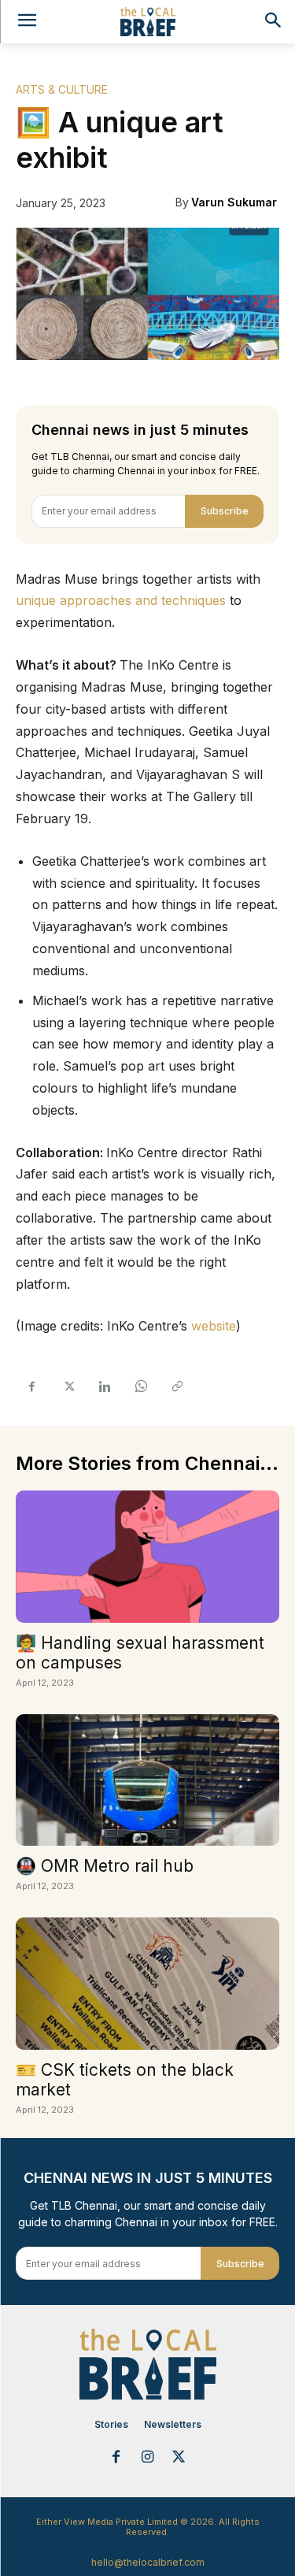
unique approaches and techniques (121, 600)
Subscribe (225, 511)
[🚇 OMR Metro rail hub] (147, 1780)
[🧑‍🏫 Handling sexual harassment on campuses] (147, 1557)
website (214, 1326)
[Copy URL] (176, 1386)
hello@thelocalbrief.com (148, 2562)
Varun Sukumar (234, 202)
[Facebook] (31, 1386)
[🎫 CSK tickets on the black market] (147, 1984)
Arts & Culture (62, 89)
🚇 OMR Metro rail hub (105, 1866)
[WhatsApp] (140, 1386)
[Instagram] (148, 2458)
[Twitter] (68, 1386)
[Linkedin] (104, 1386)
